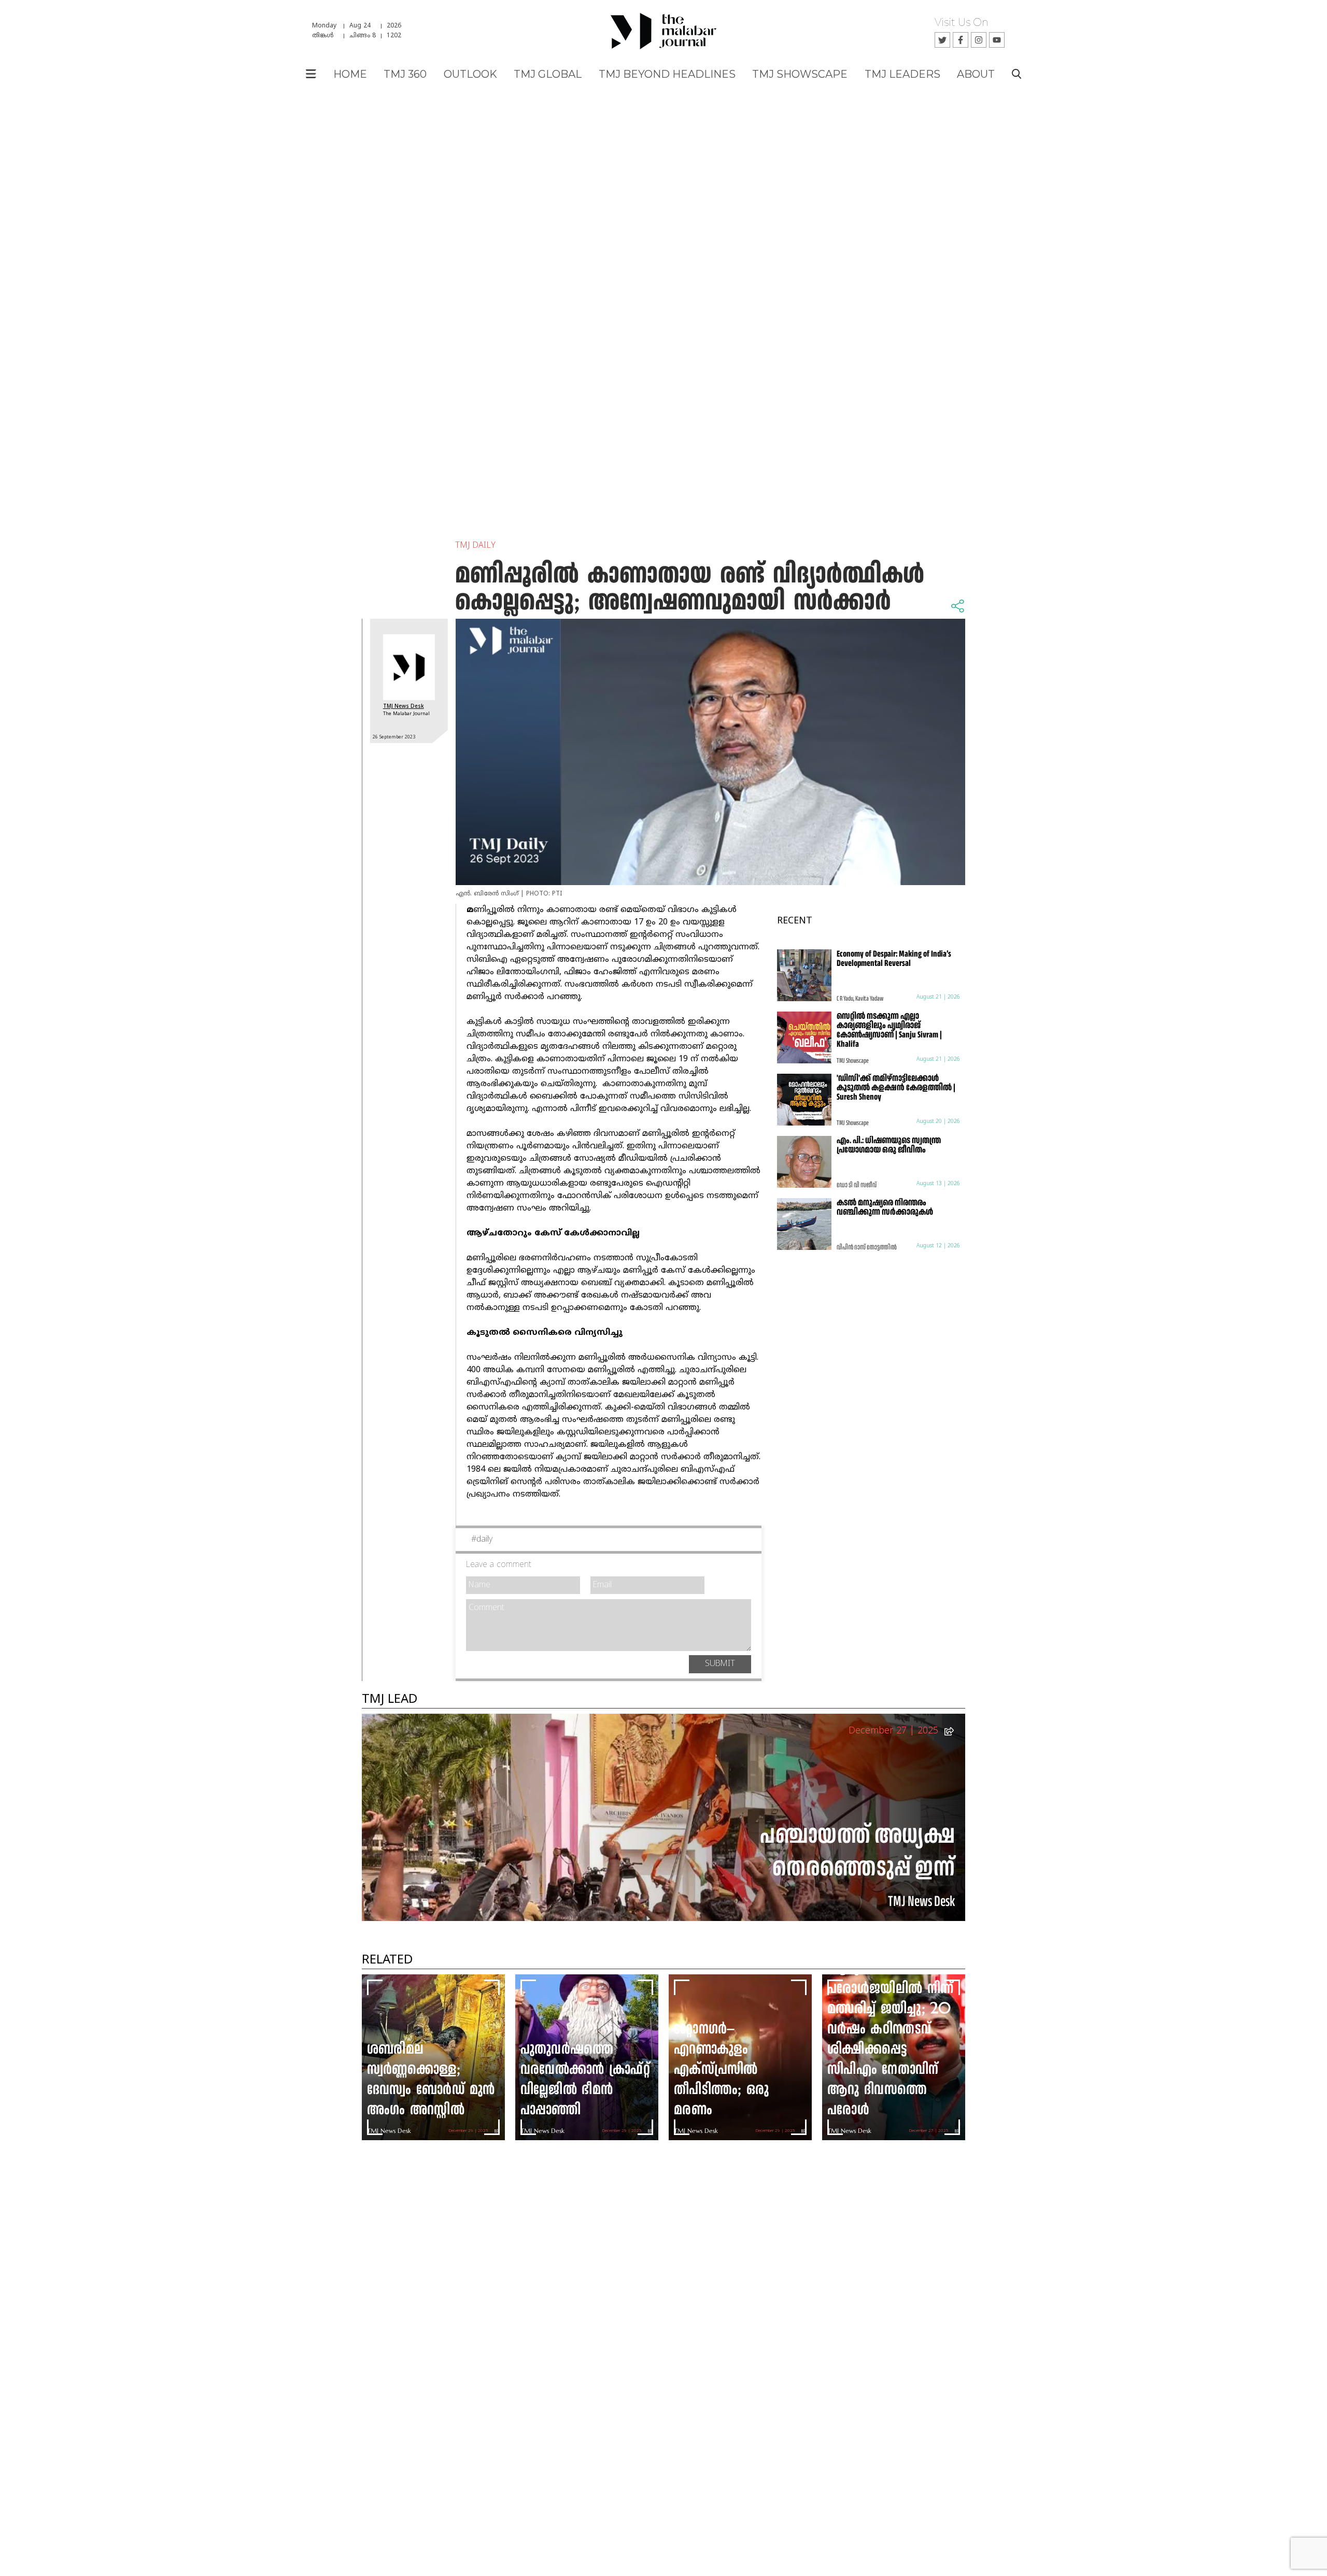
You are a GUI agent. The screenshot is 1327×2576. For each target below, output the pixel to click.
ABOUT (976, 74)
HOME (350, 74)
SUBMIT (720, 1664)
